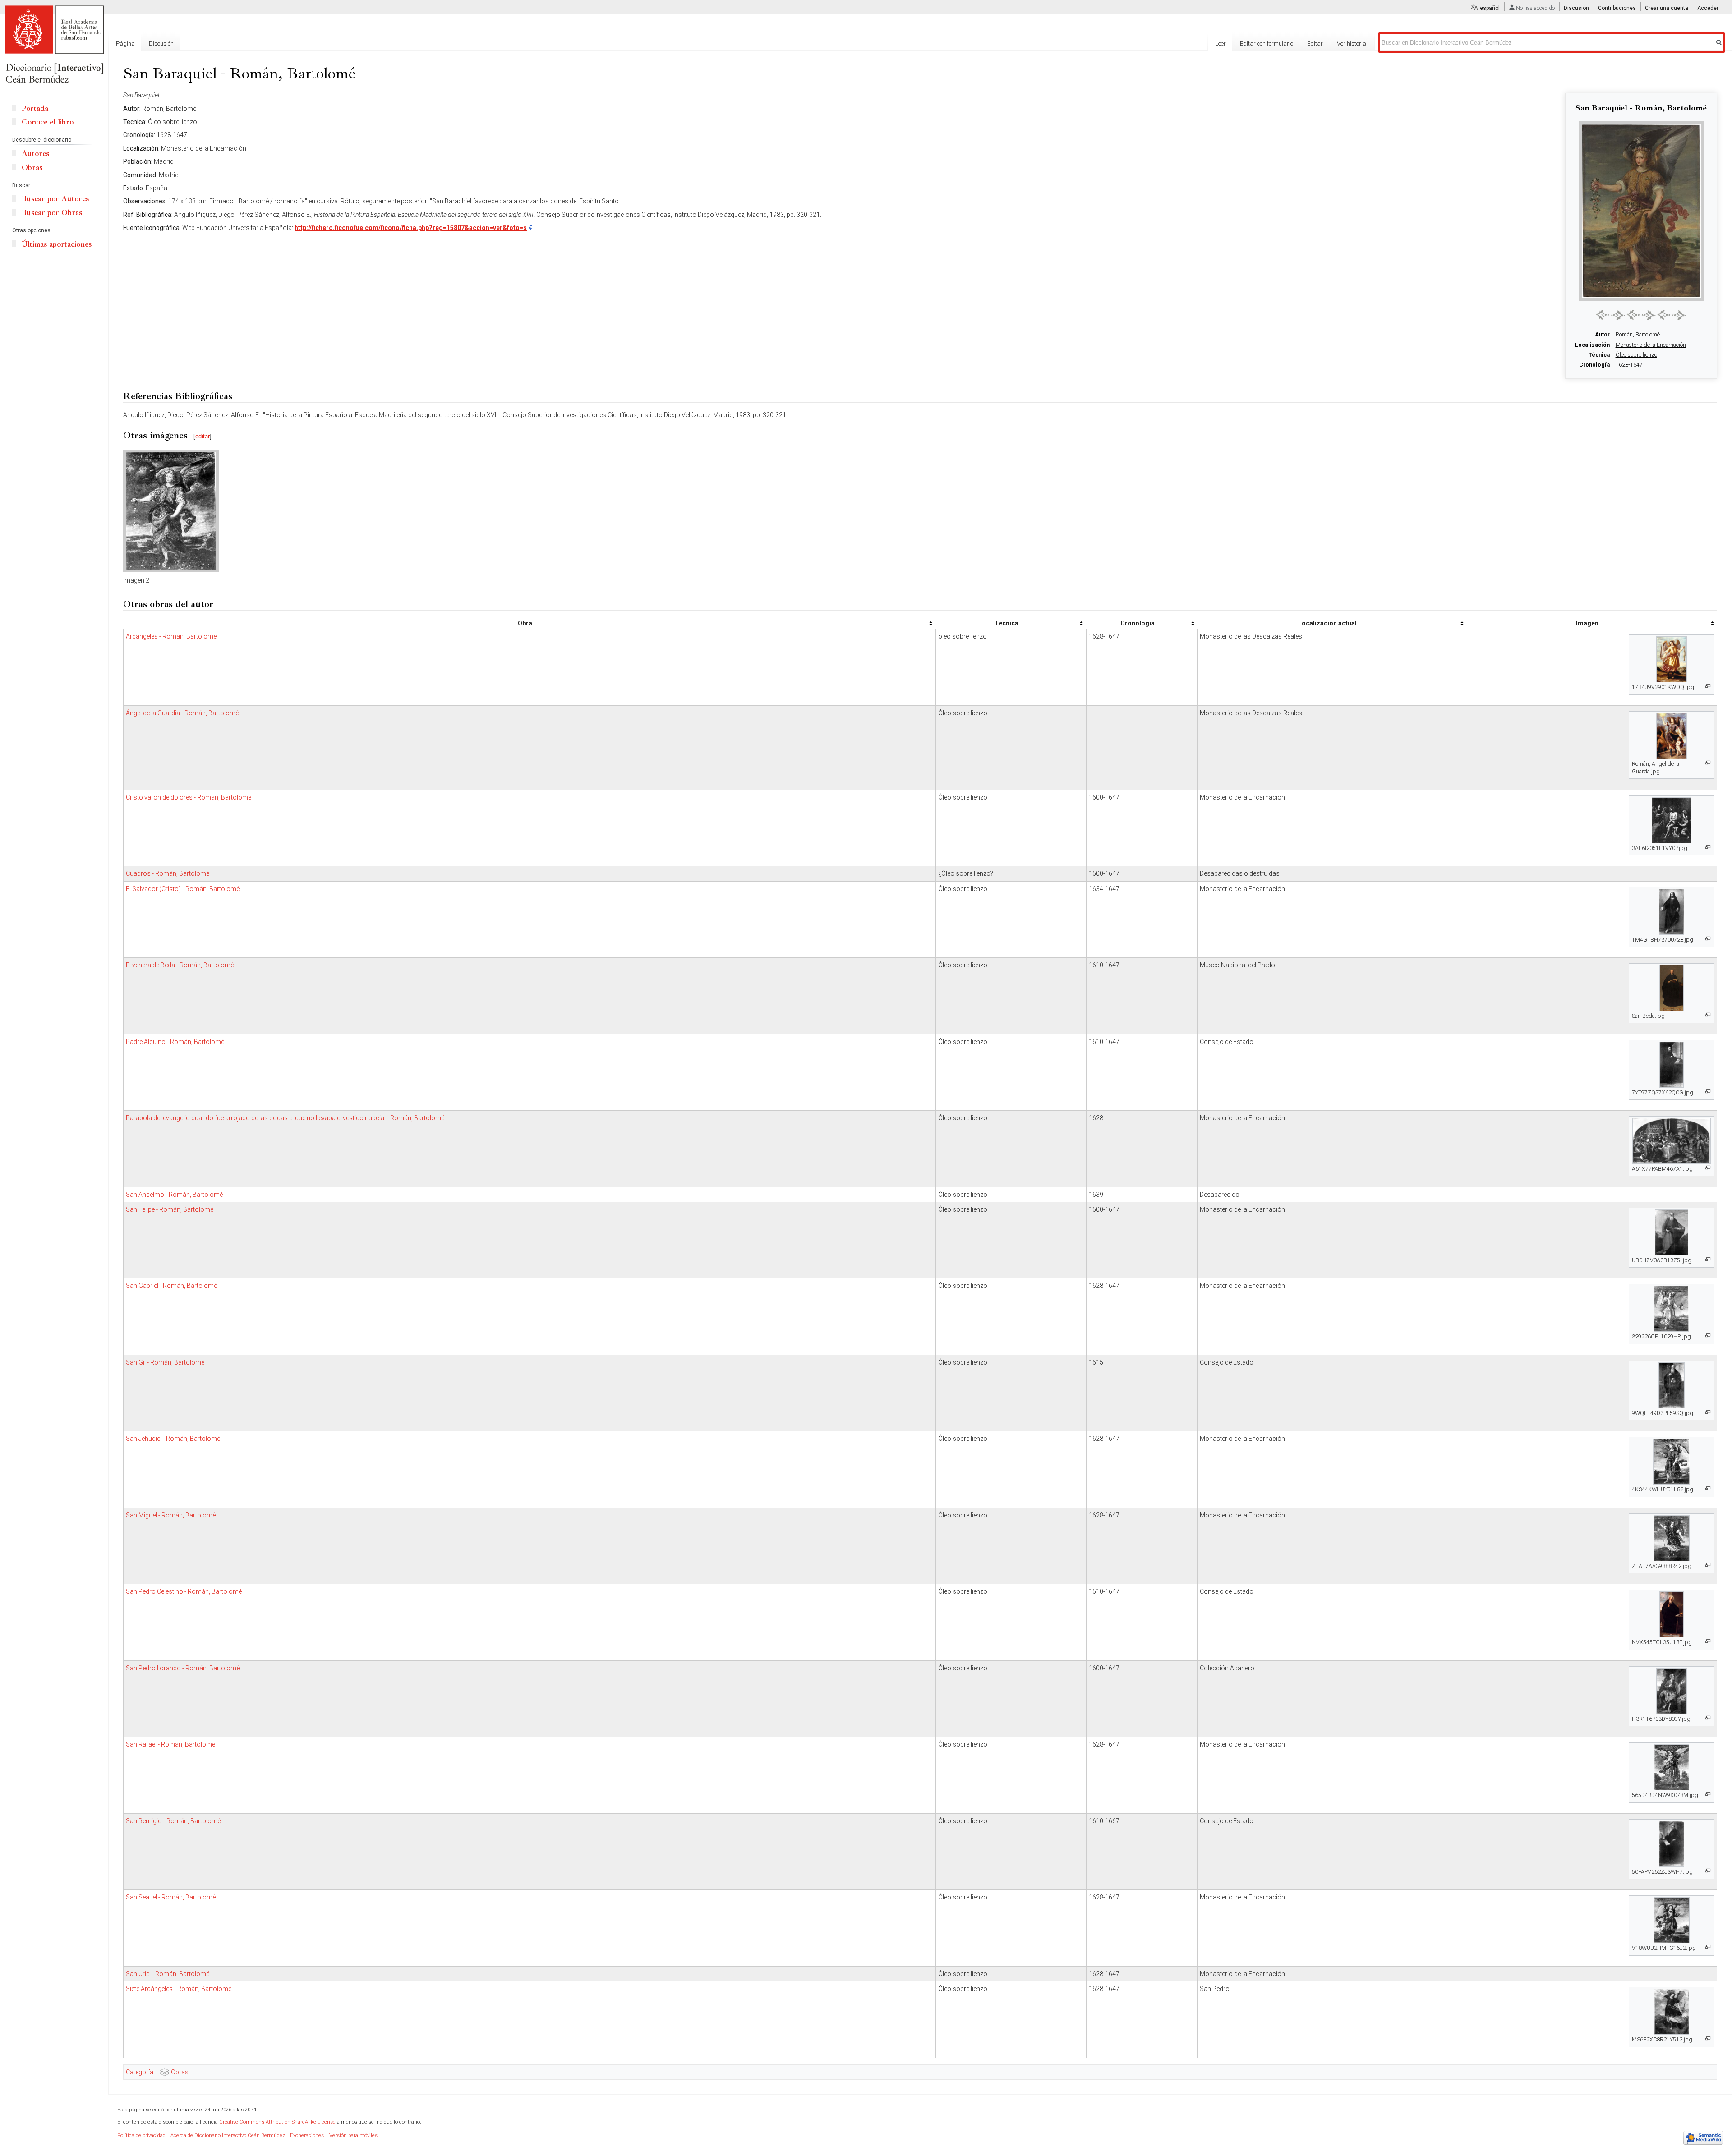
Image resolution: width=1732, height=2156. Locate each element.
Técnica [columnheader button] (1006, 623)
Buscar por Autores (55, 199)
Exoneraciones (307, 2135)
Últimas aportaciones (57, 244)
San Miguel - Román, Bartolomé (171, 1515)
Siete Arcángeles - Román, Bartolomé (179, 1989)
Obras (180, 2072)
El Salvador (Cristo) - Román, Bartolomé (183, 889)
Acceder (1708, 8)
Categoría (140, 2072)
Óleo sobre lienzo (1636, 355)
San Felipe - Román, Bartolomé (170, 1209)
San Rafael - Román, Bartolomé (170, 1744)
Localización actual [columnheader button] (1327, 623)
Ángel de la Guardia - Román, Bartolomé (182, 713)
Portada (35, 108)
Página (125, 44)
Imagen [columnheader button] (1587, 623)
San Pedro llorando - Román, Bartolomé (183, 1668)
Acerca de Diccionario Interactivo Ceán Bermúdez (228, 2135)
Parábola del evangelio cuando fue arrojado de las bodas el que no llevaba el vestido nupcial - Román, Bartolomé (285, 1118)
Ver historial (1352, 44)
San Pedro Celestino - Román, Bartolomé (184, 1591)
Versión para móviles (353, 2135)
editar (203, 436)
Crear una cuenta (1667, 8)
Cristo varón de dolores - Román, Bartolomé (189, 797)
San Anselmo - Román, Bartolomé (174, 1195)
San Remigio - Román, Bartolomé (173, 1821)
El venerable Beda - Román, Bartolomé (180, 965)
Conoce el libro (48, 122)
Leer (1221, 44)
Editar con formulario (1267, 44)
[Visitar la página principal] (54, 45)
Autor (1602, 335)
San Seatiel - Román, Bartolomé (171, 1897)
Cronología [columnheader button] (1138, 623)
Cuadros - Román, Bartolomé (168, 873)
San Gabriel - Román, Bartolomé (171, 1286)
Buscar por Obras (52, 213)
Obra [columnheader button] (525, 623)
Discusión (1576, 8)
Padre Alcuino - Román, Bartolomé (175, 1042)
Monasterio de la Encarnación (1651, 345)
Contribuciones (1617, 8)
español (1490, 8)
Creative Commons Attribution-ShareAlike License (277, 2122)
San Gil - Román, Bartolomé (165, 1362)
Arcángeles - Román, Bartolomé (171, 636)
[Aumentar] (1708, 686)
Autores (35, 154)
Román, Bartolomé (1638, 335)
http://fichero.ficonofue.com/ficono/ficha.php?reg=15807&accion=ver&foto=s (411, 228)
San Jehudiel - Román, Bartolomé (173, 1439)
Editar (1315, 44)
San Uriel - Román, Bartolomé (168, 1974)
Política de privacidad (141, 2135)
